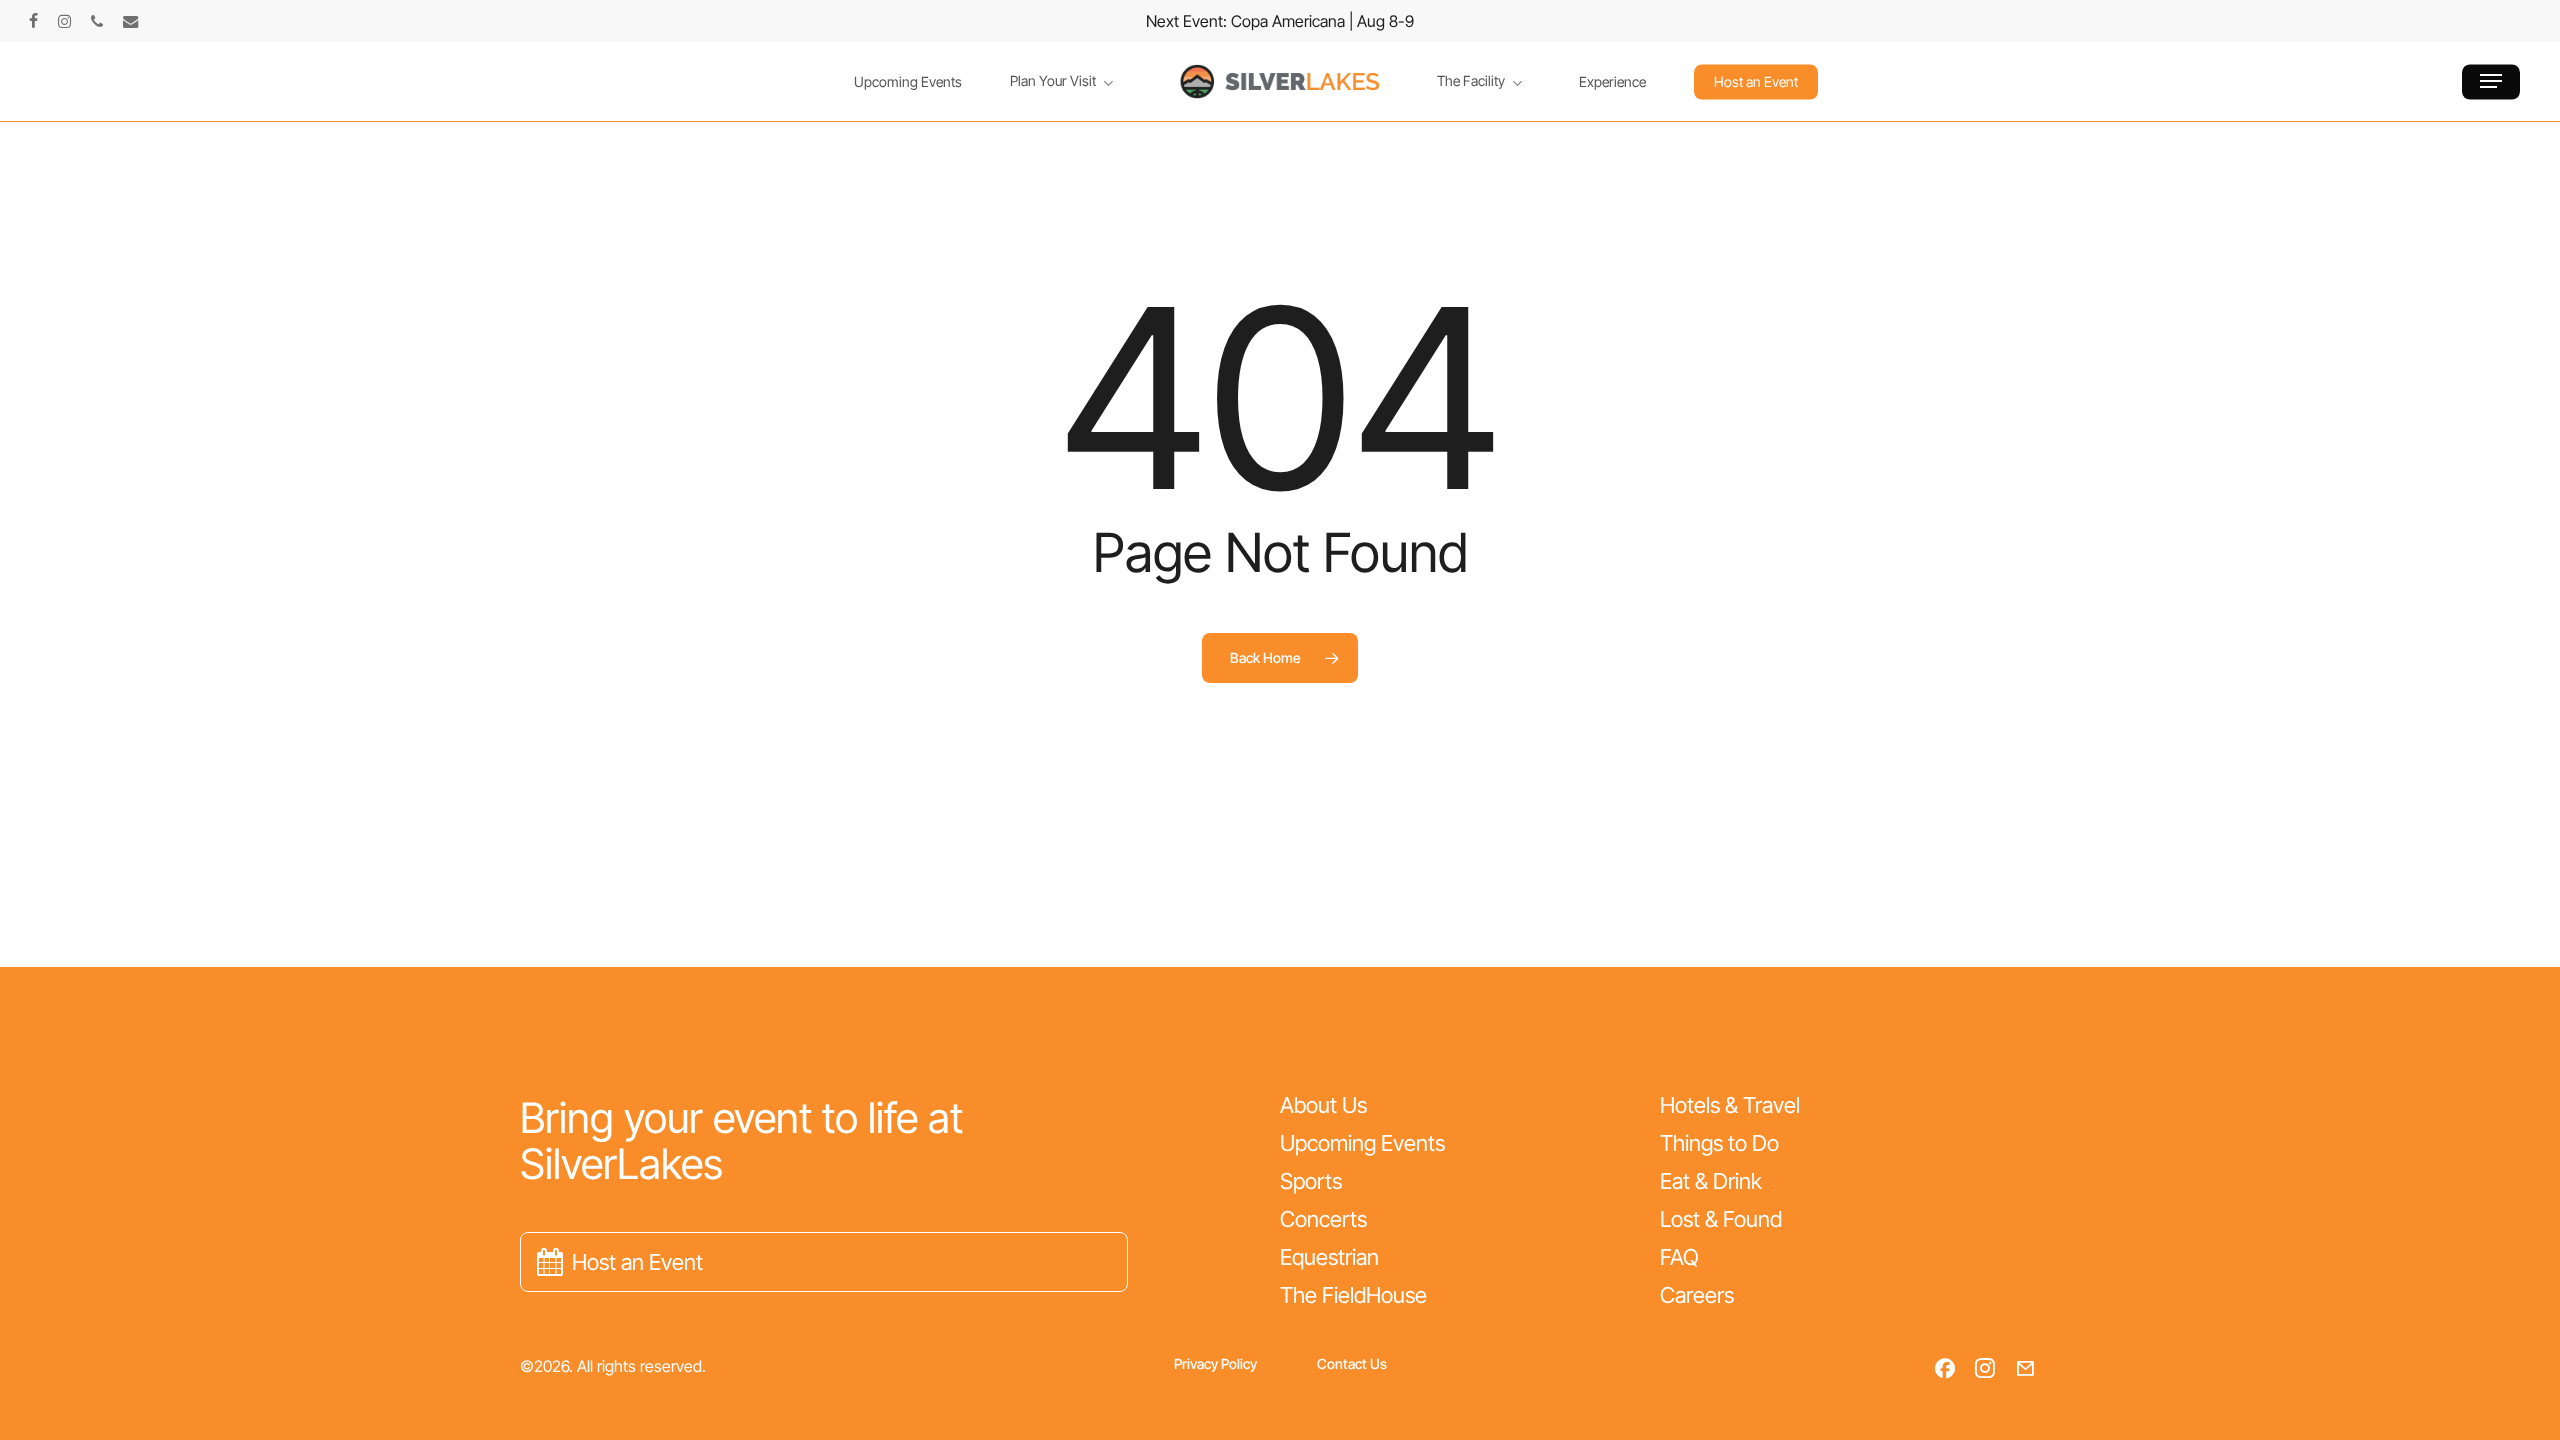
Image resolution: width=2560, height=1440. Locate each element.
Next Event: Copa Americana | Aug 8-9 (1280, 21)
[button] (2491, 81)
